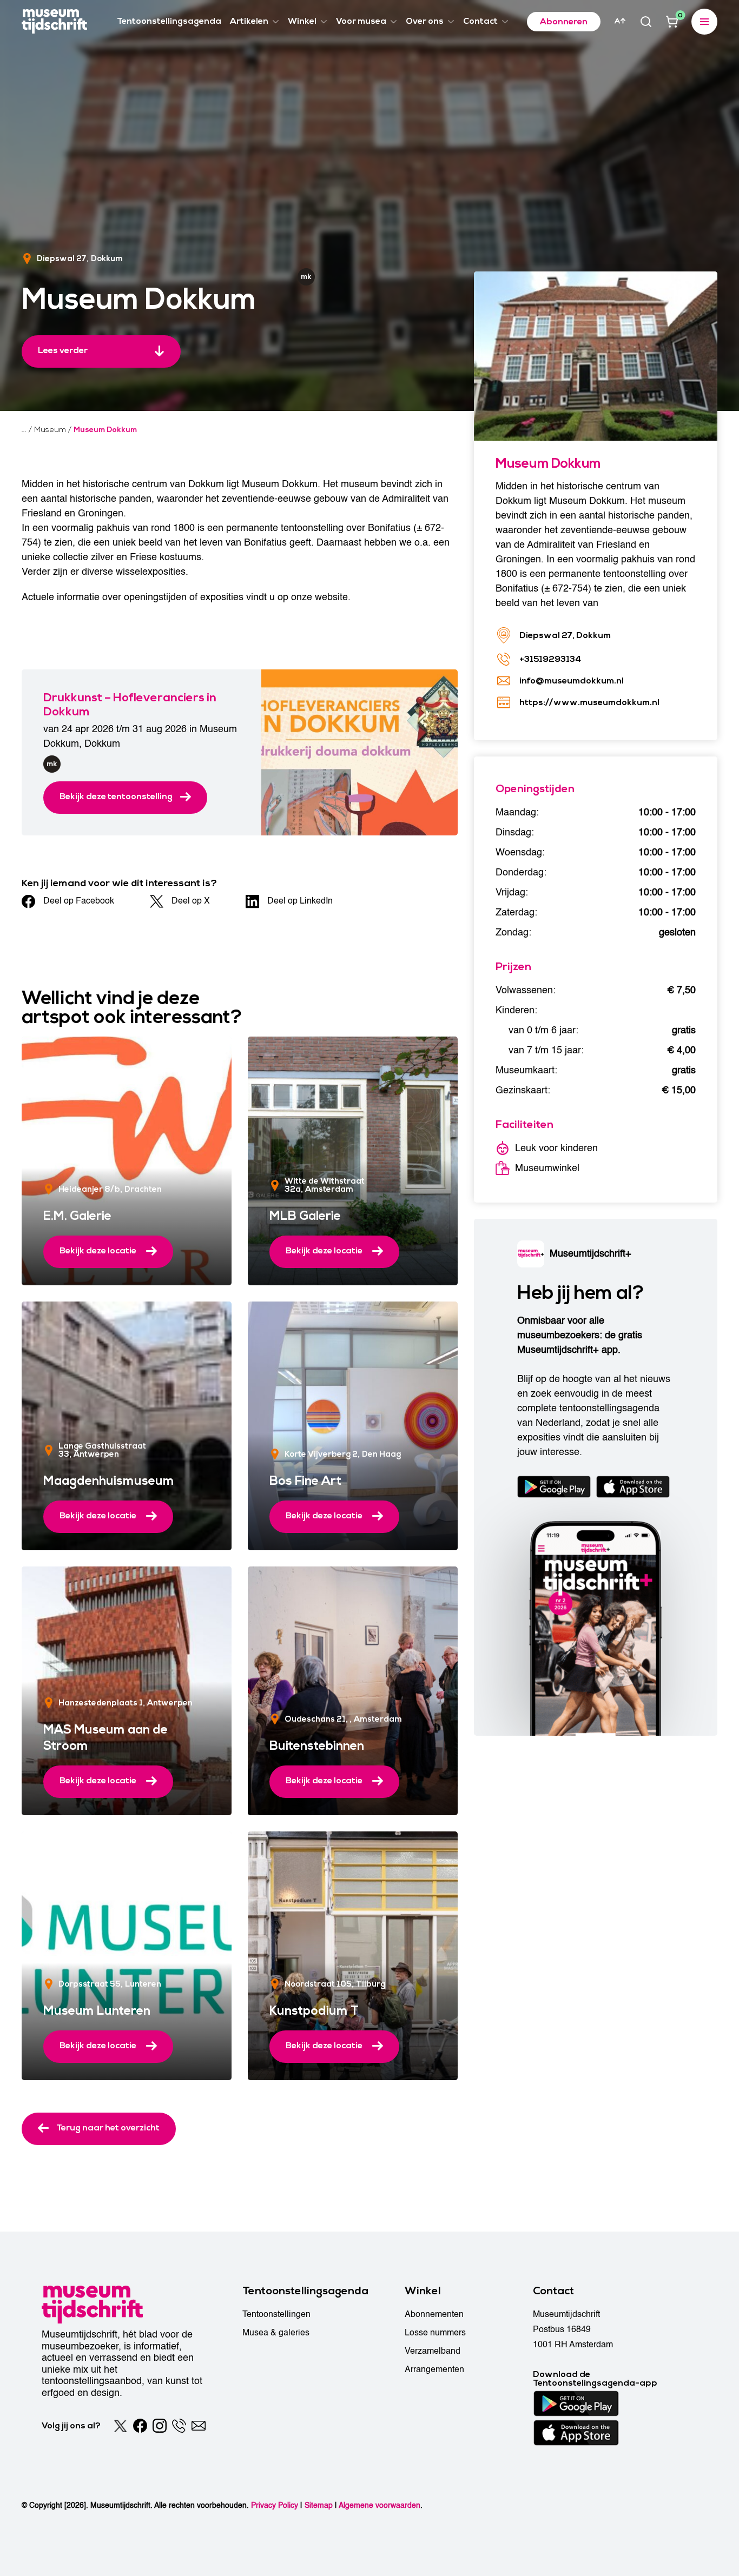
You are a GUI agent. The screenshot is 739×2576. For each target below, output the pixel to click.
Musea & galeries (276, 2333)
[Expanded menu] (704, 22)
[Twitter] (121, 2426)
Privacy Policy (275, 2505)
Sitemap (319, 2505)
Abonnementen (434, 2314)
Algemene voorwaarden (380, 2505)
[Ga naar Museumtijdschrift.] (24, 430)
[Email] (199, 2426)
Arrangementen (434, 2369)
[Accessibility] (620, 21)
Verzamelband (433, 2351)
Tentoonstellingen (276, 2314)
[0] (672, 22)
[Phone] (179, 2426)
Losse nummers (435, 2333)
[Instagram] (160, 2426)
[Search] (646, 22)
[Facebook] (140, 2426)
